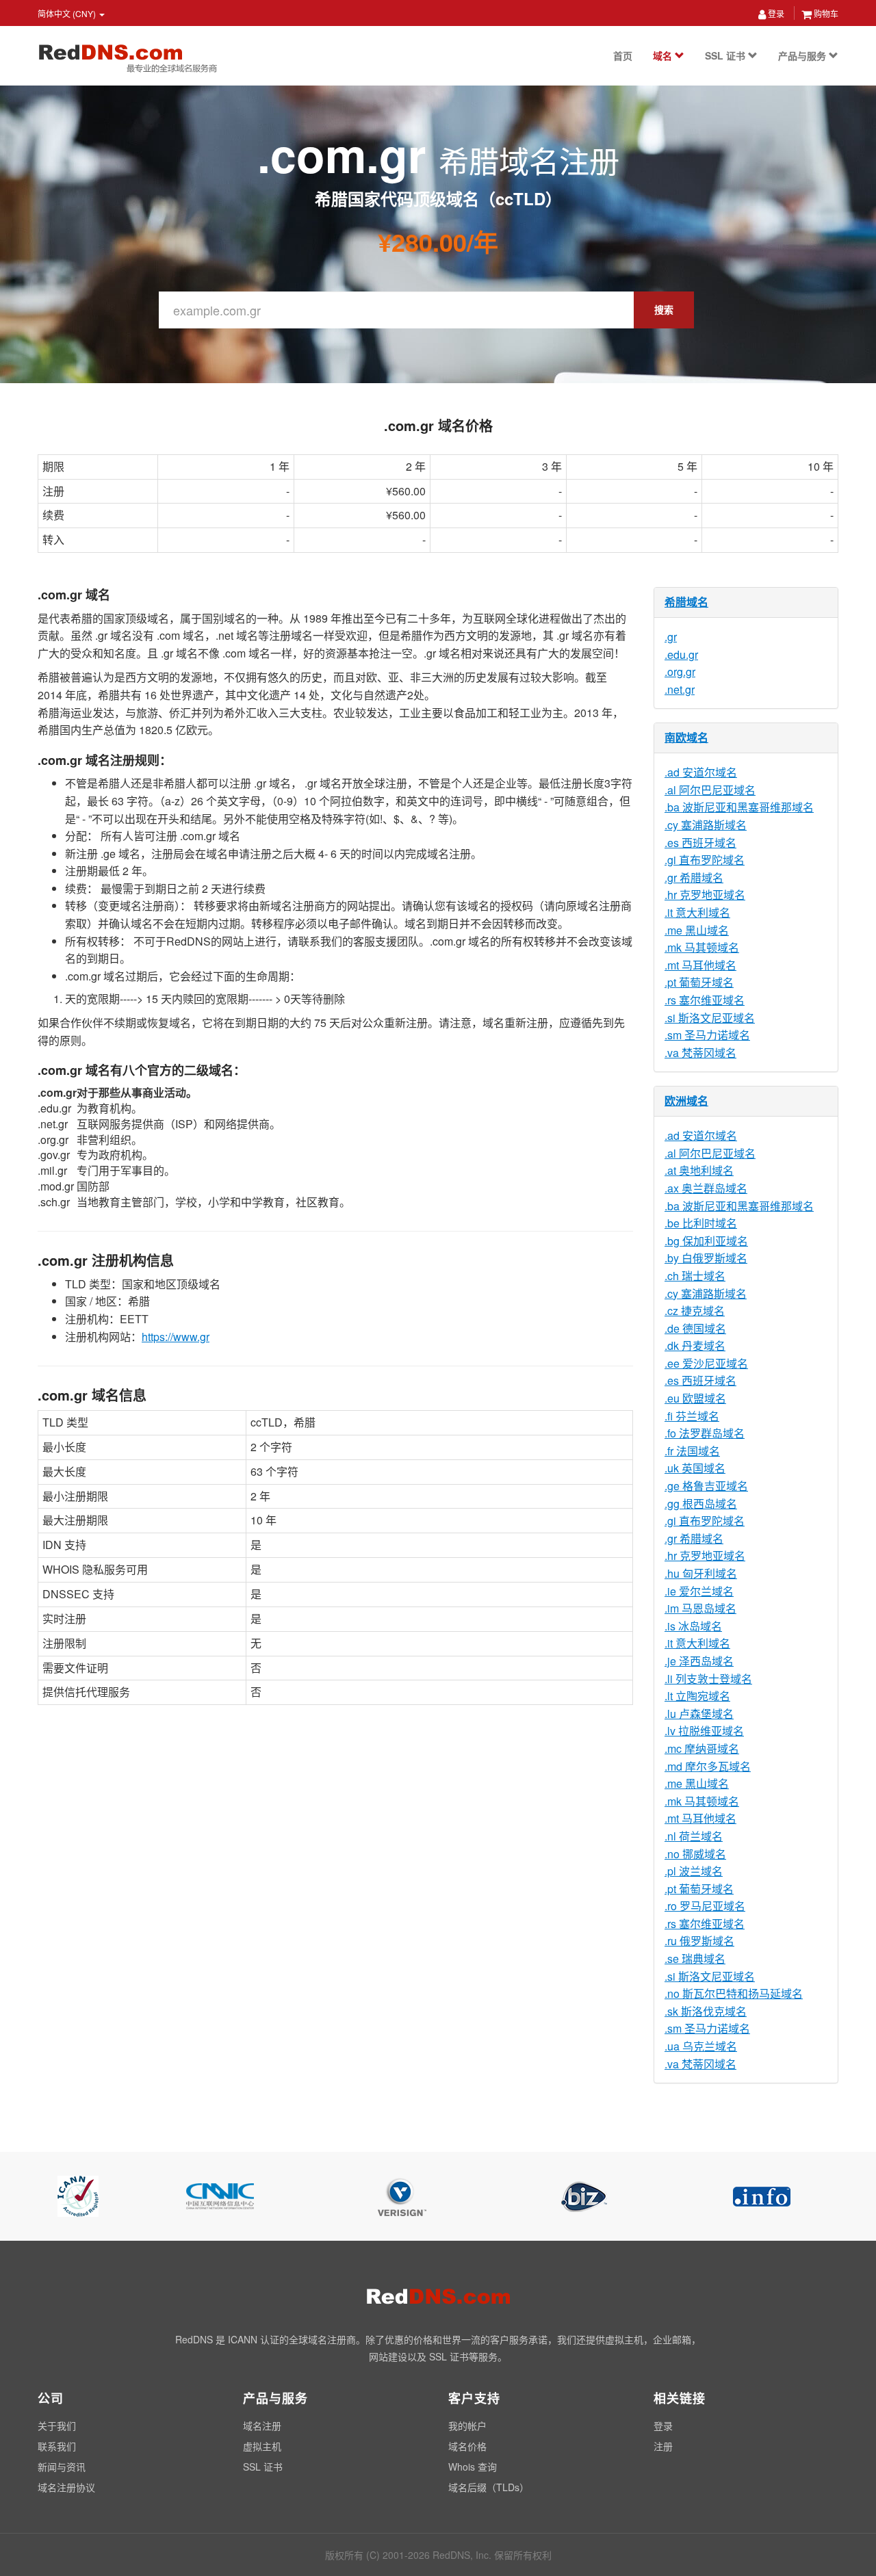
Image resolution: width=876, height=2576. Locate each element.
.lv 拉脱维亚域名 (704, 1731)
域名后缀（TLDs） (489, 2487)
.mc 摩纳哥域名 (702, 1748)
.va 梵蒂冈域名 (700, 1053)
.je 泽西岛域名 (699, 1661)
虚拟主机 (262, 2446)
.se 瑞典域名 (695, 1959)
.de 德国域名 (695, 1328)
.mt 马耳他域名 (700, 965)
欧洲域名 (686, 1101)
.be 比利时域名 (701, 1223)
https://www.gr (176, 1337)
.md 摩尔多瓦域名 (708, 1766)
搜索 (664, 309)
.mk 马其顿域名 (702, 947)
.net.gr (680, 689)
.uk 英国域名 (695, 1468)
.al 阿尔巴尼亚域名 (710, 790)
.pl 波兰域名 (694, 1871)
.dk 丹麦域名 (695, 1345)
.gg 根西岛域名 (701, 1504)
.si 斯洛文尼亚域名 (710, 1018)
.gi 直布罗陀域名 (705, 860)
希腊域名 (686, 602)
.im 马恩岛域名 (700, 1608)
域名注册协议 (66, 2487)
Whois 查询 (473, 2467)
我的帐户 (467, 2425)
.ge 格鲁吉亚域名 (706, 1486)
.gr (671, 637)
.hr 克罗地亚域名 (705, 895)
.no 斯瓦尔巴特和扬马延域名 (734, 1993)
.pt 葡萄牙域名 (699, 982)
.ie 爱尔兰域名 (699, 1591)
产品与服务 (803, 55)
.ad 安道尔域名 (701, 772)
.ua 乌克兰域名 (701, 2046)
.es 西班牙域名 (700, 843)
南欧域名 (686, 737)
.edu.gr (681, 654)
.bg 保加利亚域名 (706, 1241)
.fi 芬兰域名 (692, 1416)
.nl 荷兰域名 (694, 1836)
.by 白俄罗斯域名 (706, 1258)
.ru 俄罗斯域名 (699, 1941)
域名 (664, 55)
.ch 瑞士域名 (695, 1276)
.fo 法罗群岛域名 (705, 1433)
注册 (663, 2446)
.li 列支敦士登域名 (708, 1679)
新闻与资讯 (62, 2467)
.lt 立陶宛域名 (697, 1696)
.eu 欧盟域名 (695, 1398)
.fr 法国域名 (692, 1451)
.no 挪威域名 (695, 1854)
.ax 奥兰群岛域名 (706, 1188)
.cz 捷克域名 (695, 1311)
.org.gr (680, 672)
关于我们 (57, 2425)
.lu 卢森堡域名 (699, 1714)
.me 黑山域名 (697, 930)
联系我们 (57, 2446)
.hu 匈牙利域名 (701, 1573)
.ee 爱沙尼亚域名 (706, 1363)
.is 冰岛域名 (693, 1626)
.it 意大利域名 (697, 912)
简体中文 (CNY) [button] (68, 13)
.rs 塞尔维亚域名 (705, 1000)
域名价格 (467, 2446)
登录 (775, 13)
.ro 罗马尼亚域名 (705, 1906)
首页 (623, 55)
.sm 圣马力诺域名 (707, 1035)
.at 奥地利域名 (699, 1170)
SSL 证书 (726, 55)
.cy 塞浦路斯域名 (706, 825)
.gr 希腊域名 (694, 877)
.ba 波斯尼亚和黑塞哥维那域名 (739, 807)
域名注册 (262, 2425)
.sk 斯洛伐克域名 (706, 2011)
